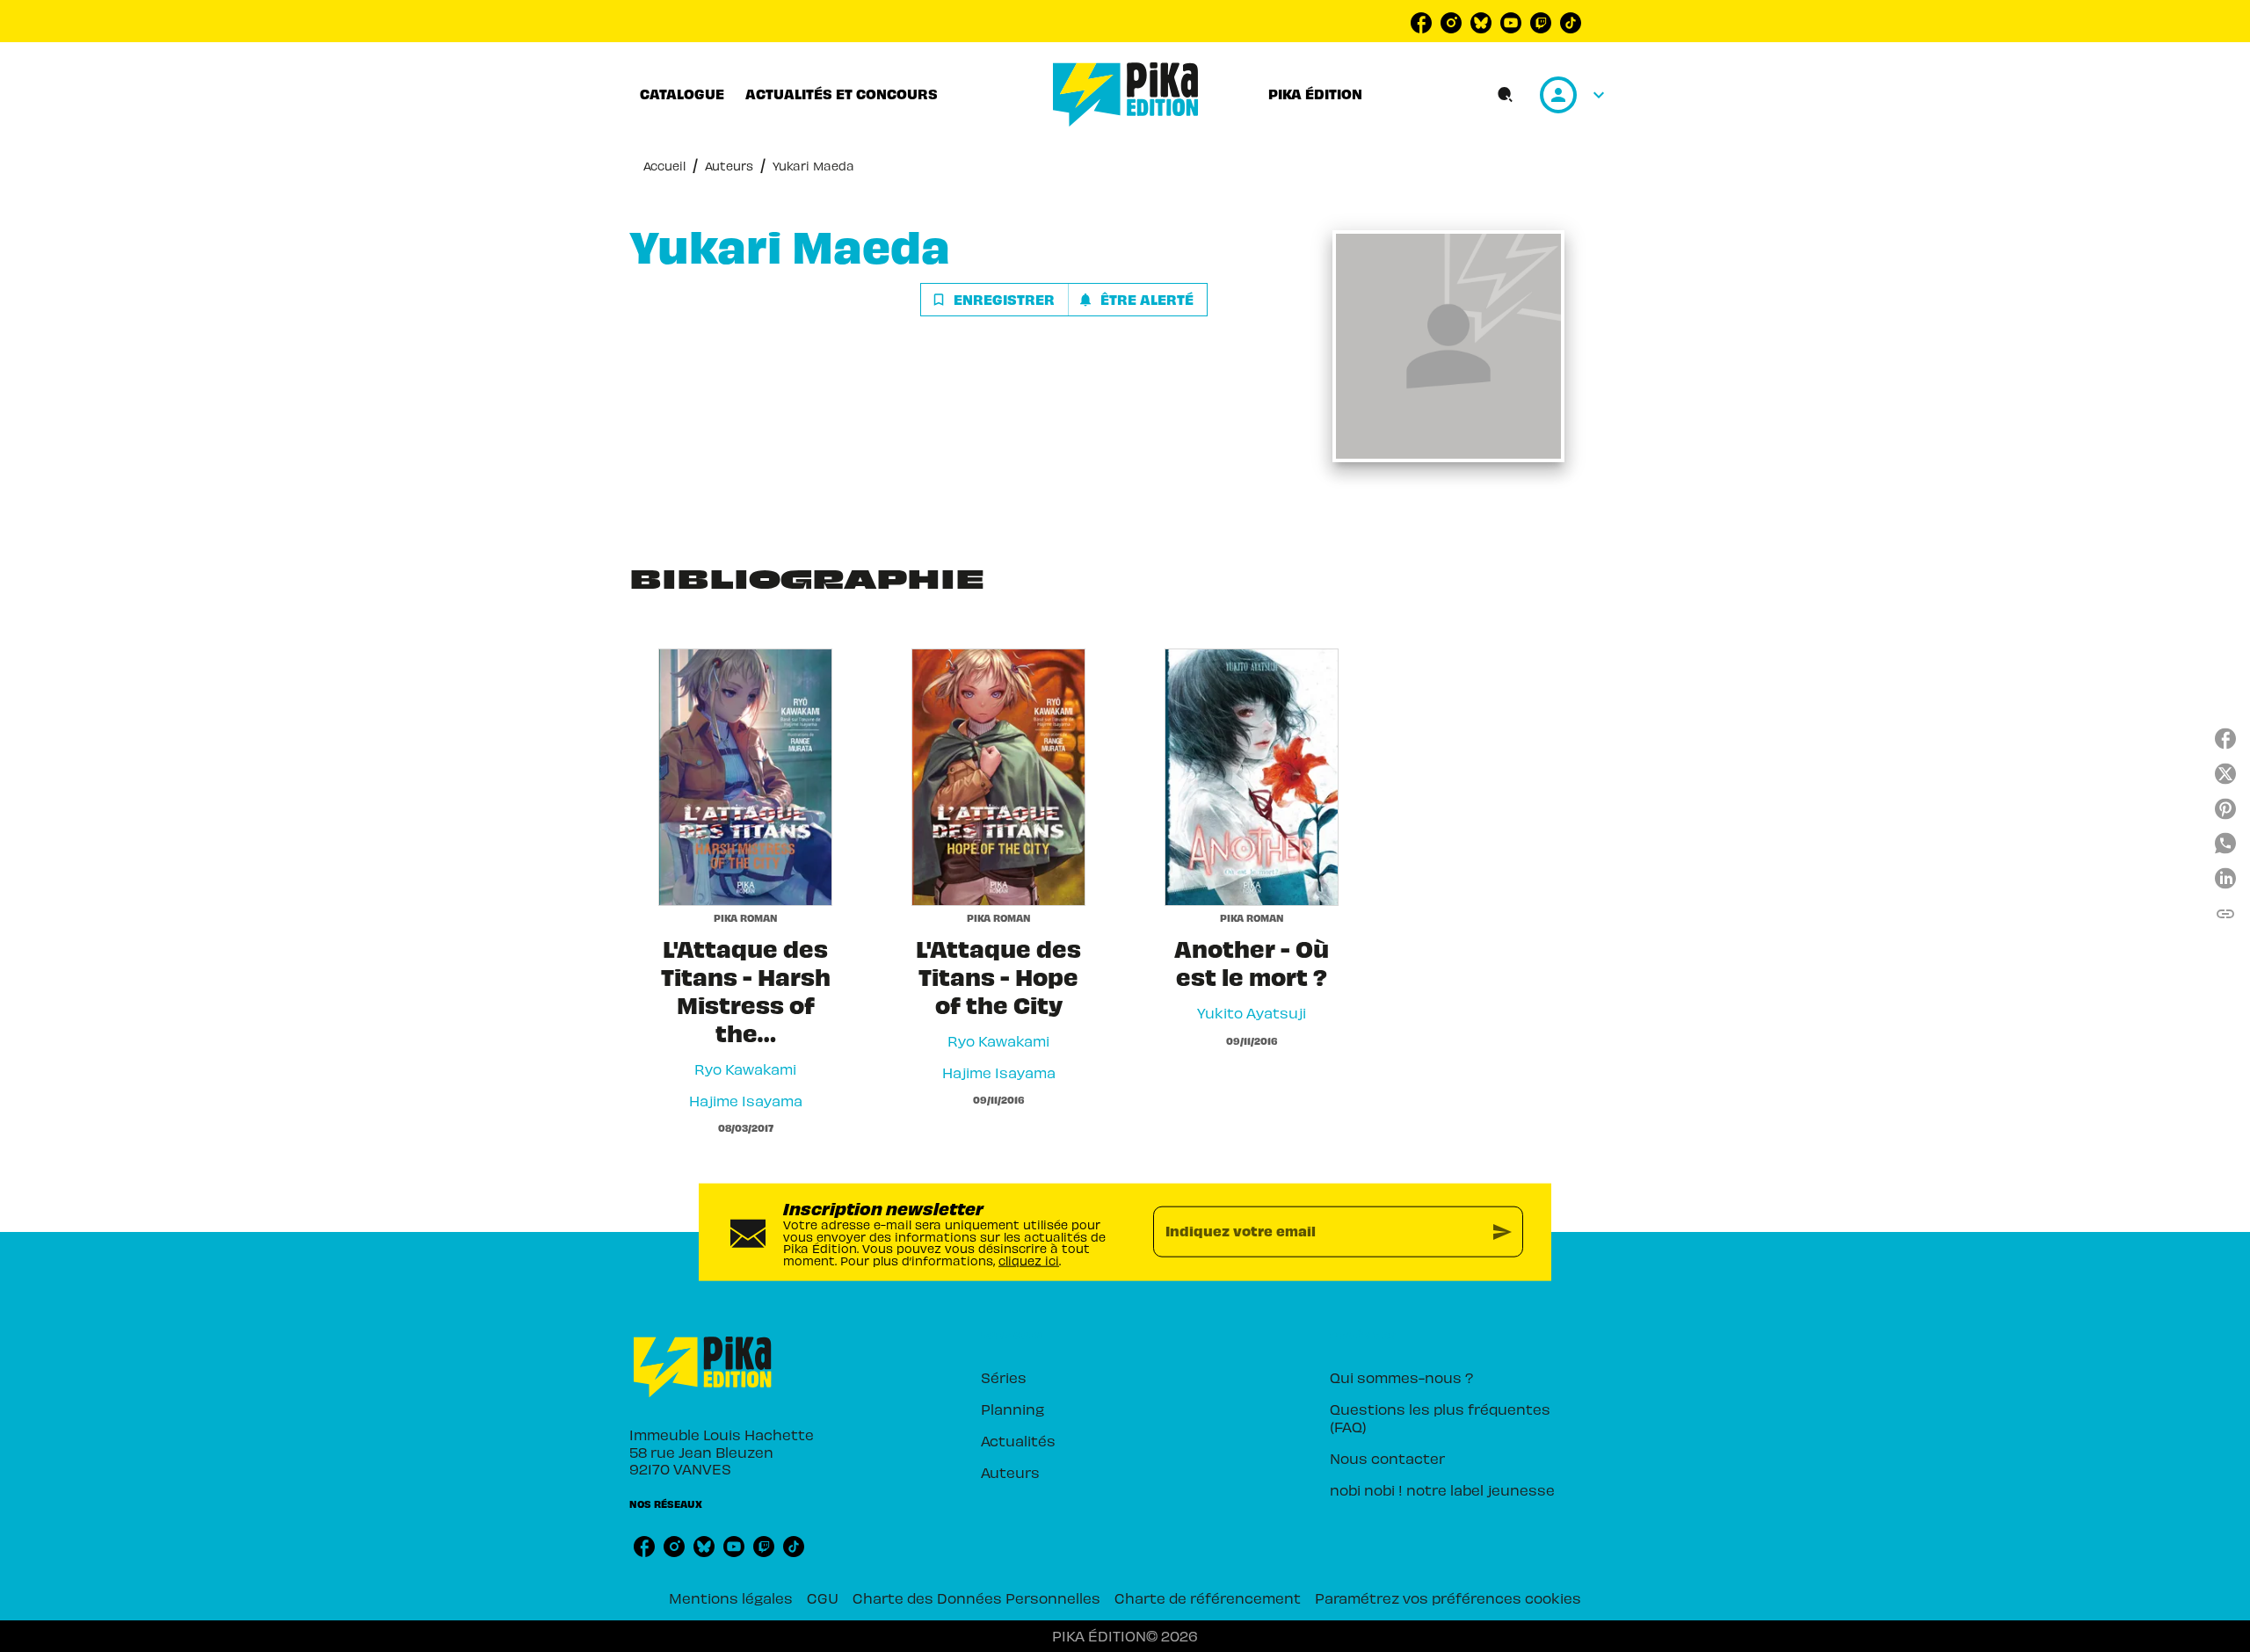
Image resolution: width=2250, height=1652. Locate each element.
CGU (823, 1598)
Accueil (664, 166)
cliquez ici (1029, 1261)
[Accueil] (1126, 94)
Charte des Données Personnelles (976, 1598)
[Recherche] (1506, 95)
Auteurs (729, 166)
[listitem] (1421, 23)
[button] (1064, 300)
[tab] (682, 94)
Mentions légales (731, 1598)
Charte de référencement (1208, 1598)
